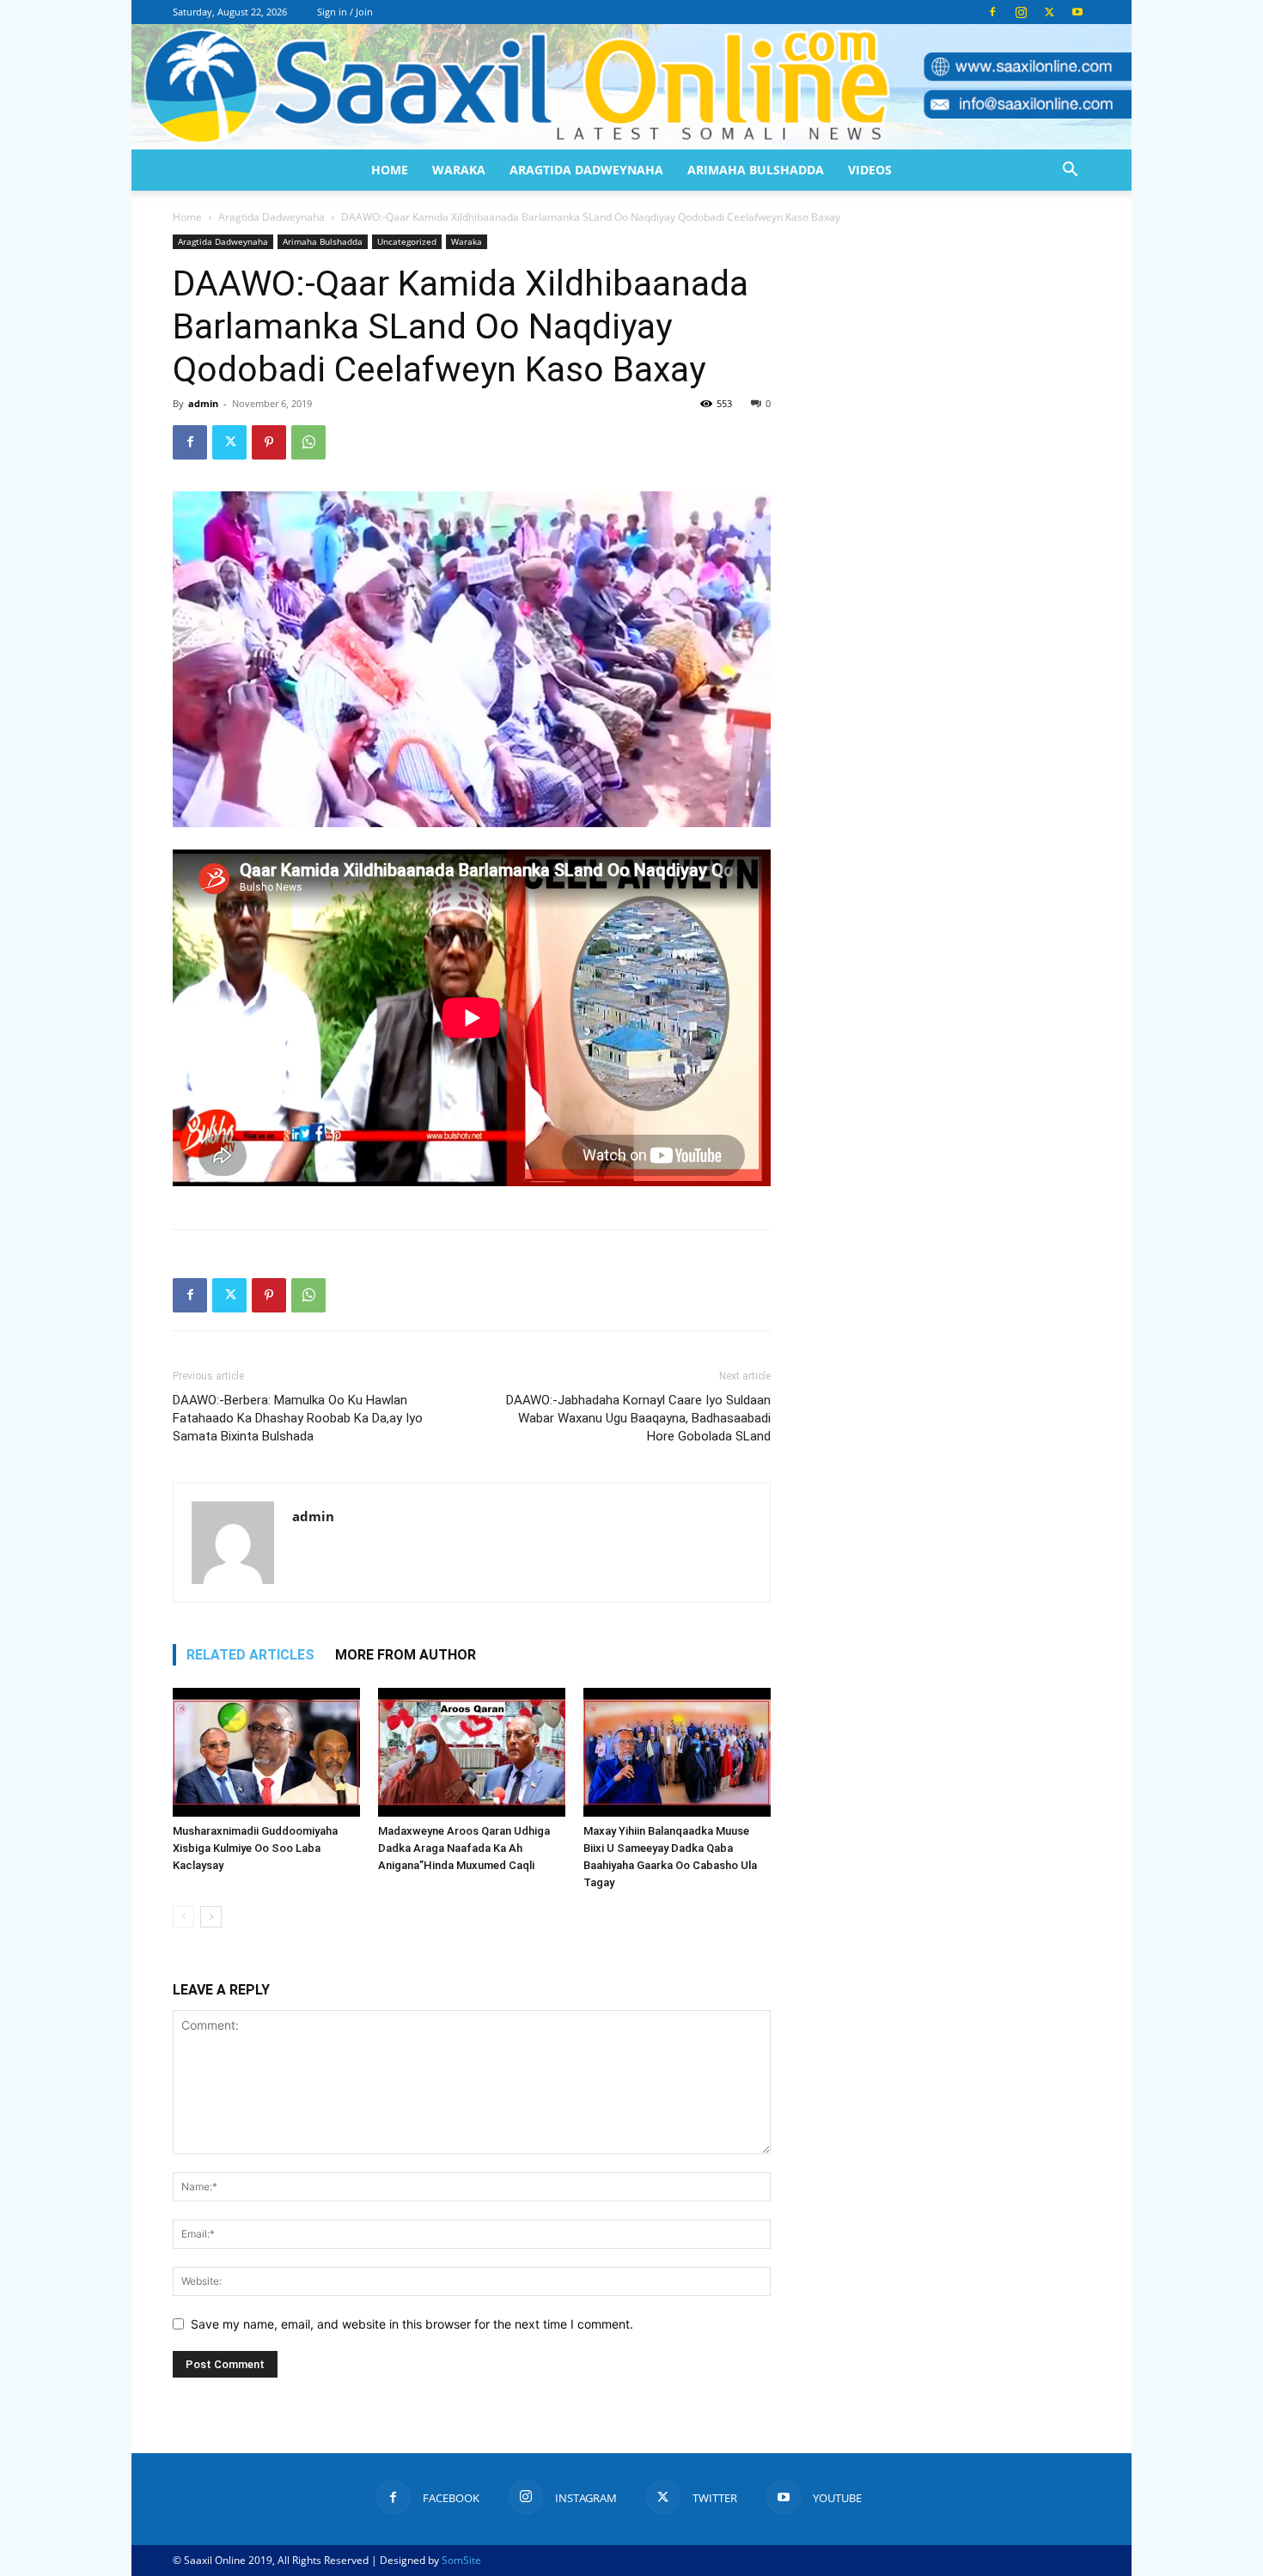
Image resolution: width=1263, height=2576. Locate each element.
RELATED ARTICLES (250, 1655)
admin (203, 403)
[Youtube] (1077, 12)
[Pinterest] (269, 442)
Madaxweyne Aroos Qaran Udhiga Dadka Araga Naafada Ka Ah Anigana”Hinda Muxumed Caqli (464, 1848)
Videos (870, 170)
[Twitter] (1049, 12)
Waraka (459, 170)
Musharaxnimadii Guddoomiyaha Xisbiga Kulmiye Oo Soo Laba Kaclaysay (255, 1848)
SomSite (461, 2560)
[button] (1070, 171)
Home (390, 170)
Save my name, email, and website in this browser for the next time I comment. (412, 2324)
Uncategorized (407, 241)
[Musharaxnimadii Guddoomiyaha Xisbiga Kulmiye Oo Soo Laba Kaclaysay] (266, 1752)
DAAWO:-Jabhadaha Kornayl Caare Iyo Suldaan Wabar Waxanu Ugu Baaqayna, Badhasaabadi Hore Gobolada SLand (638, 1418)
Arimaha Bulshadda (756, 170)
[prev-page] (183, 1917)
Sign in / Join (345, 12)
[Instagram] (1021, 12)
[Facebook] (992, 12)
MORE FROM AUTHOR (406, 1655)
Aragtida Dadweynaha (586, 170)
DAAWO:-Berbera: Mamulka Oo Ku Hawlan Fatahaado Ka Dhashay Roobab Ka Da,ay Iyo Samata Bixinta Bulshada (298, 1418)
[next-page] (211, 1917)
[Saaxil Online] (631, 87)
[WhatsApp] (308, 442)
